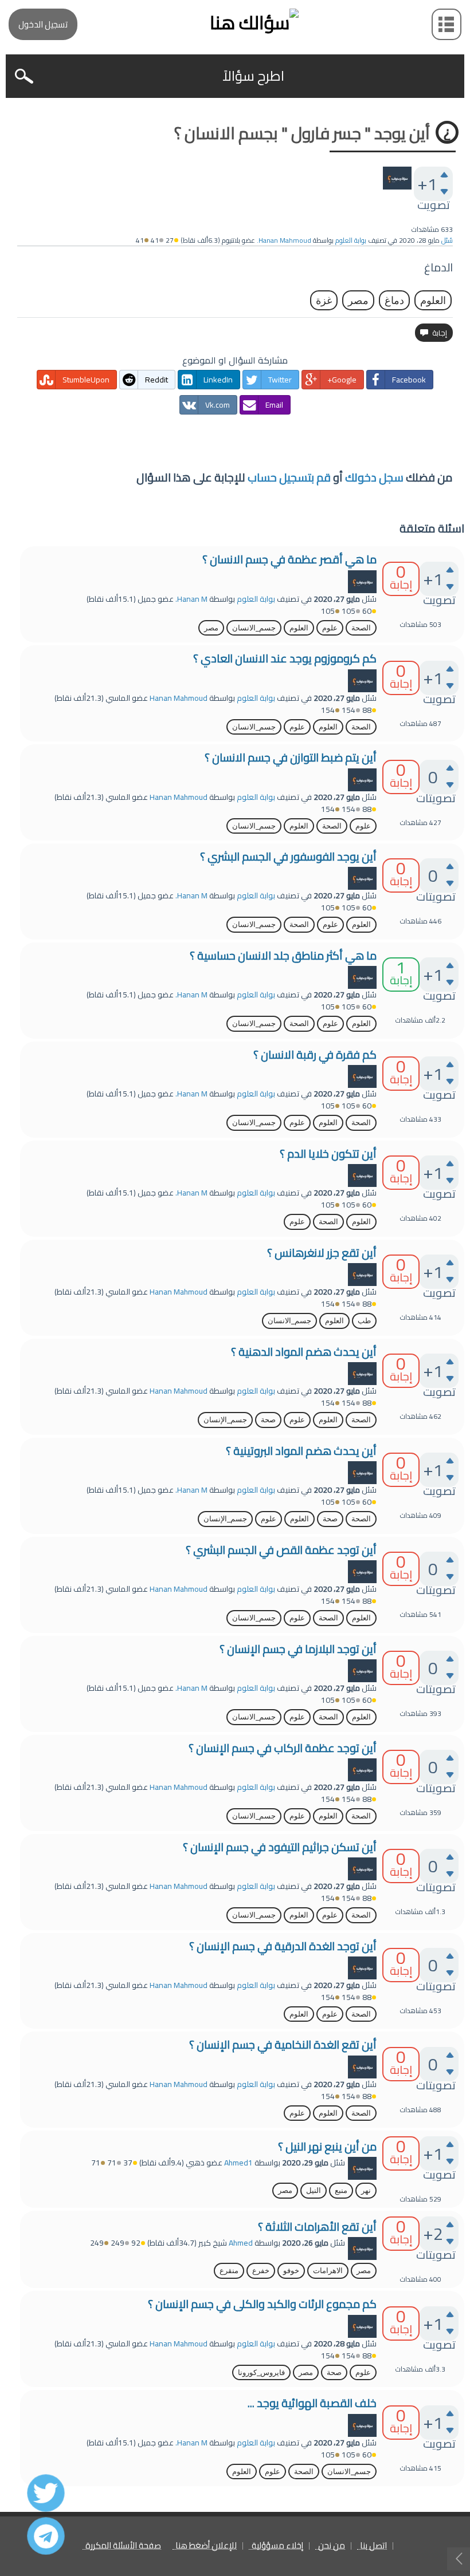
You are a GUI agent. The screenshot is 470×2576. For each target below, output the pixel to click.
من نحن (332, 2546)
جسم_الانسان (254, 628)
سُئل (447, 240)
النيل (314, 2190)
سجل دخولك (374, 477)
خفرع (261, 2271)
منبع (341, 2190)
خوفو (291, 2271)
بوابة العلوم (351, 240)
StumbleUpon (86, 380)
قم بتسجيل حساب (289, 477)
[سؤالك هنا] (235, 23)
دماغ (394, 300)
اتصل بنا (373, 2546)
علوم (330, 628)
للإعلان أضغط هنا (206, 2546)
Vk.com (218, 405)
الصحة (361, 628)
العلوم (433, 300)
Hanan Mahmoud (179, 698)
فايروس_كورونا (261, 2372)
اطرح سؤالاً (253, 76)
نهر (366, 2190)
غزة (324, 300)
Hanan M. (191, 599)
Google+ (342, 380)
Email (274, 405)
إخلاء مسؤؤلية (277, 2546)
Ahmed (241, 2243)
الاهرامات (328, 2271)
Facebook (409, 380)
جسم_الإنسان (225, 1420)
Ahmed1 (238, 2163)
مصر (358, 300)
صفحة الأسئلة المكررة (123, 2546)
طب (364, 1321)
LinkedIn (218, 380)
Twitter (280, 380)
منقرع (229, 2271)
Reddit (156, 380)
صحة (268, 1420)
